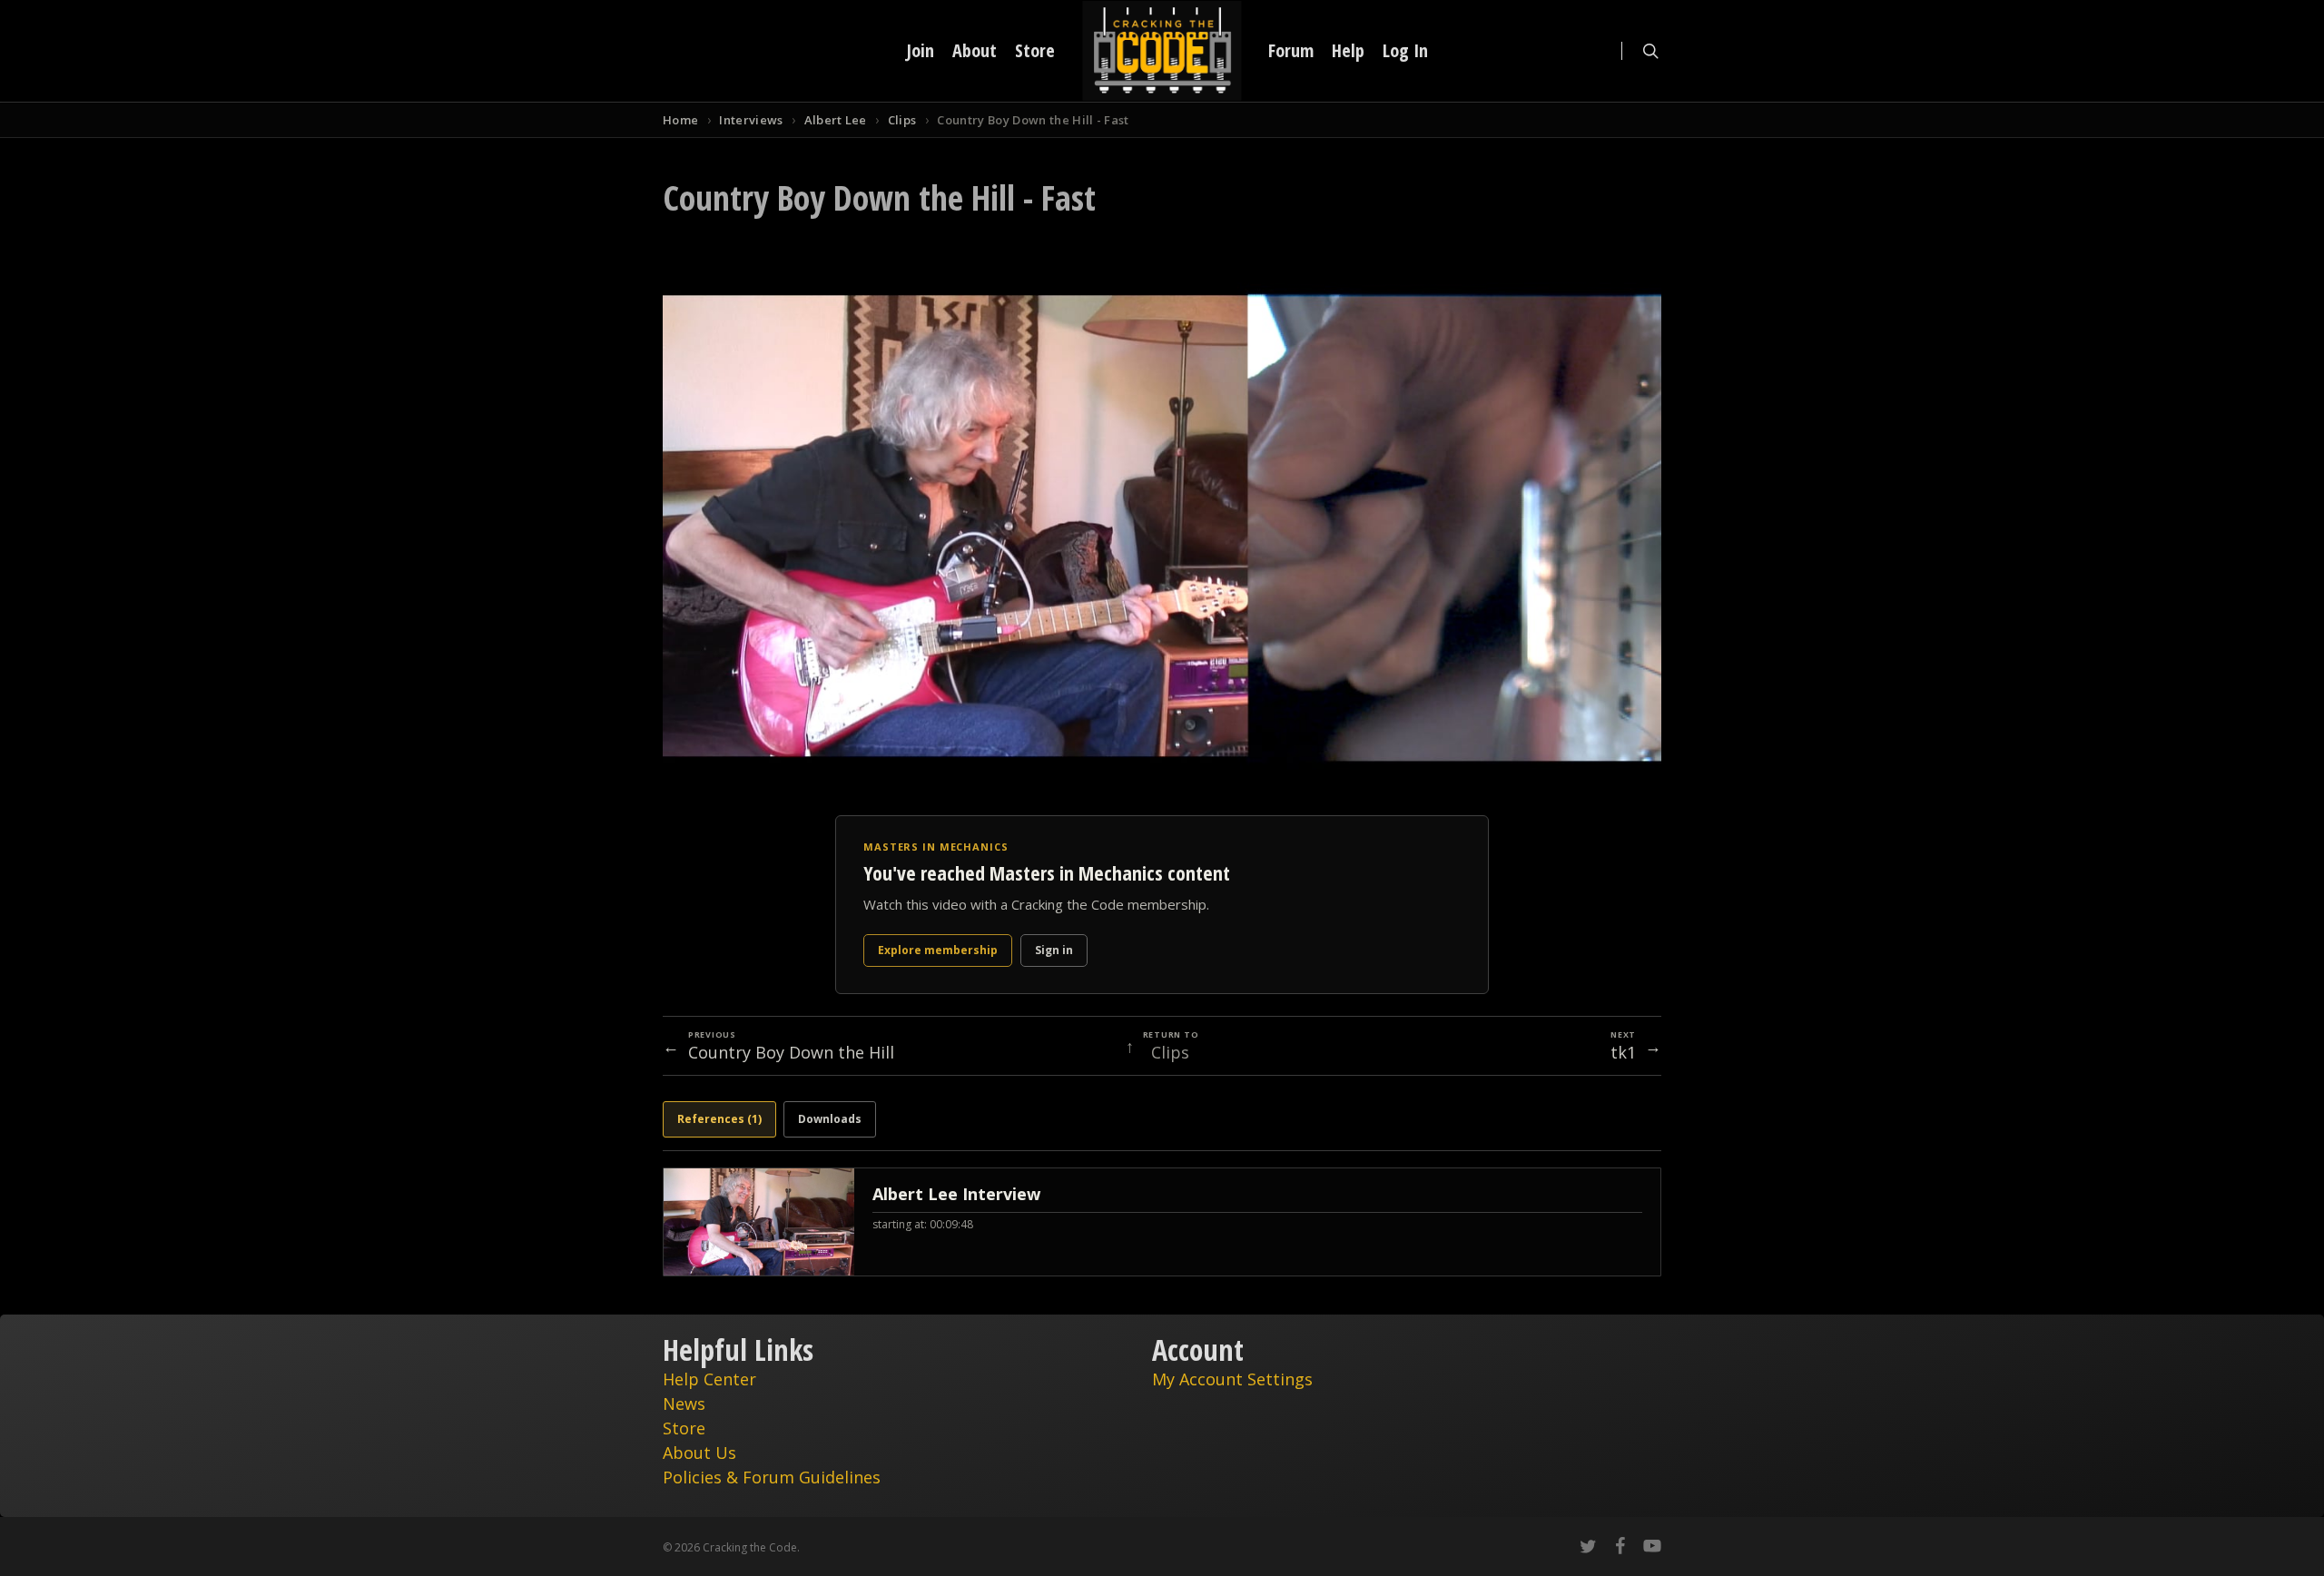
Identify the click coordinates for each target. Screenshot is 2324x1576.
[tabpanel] (1162, 1222)
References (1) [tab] (719, 1119)
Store (684, 1428)
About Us (699, 1453)
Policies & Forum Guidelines (772, 1477)
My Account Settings (1232, 1379)
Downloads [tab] (830, 1119)
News (684, 1404)
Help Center (709, 1379)
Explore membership (938, 950)
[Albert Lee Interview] (1162, 1222)
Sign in (1054, 950)
